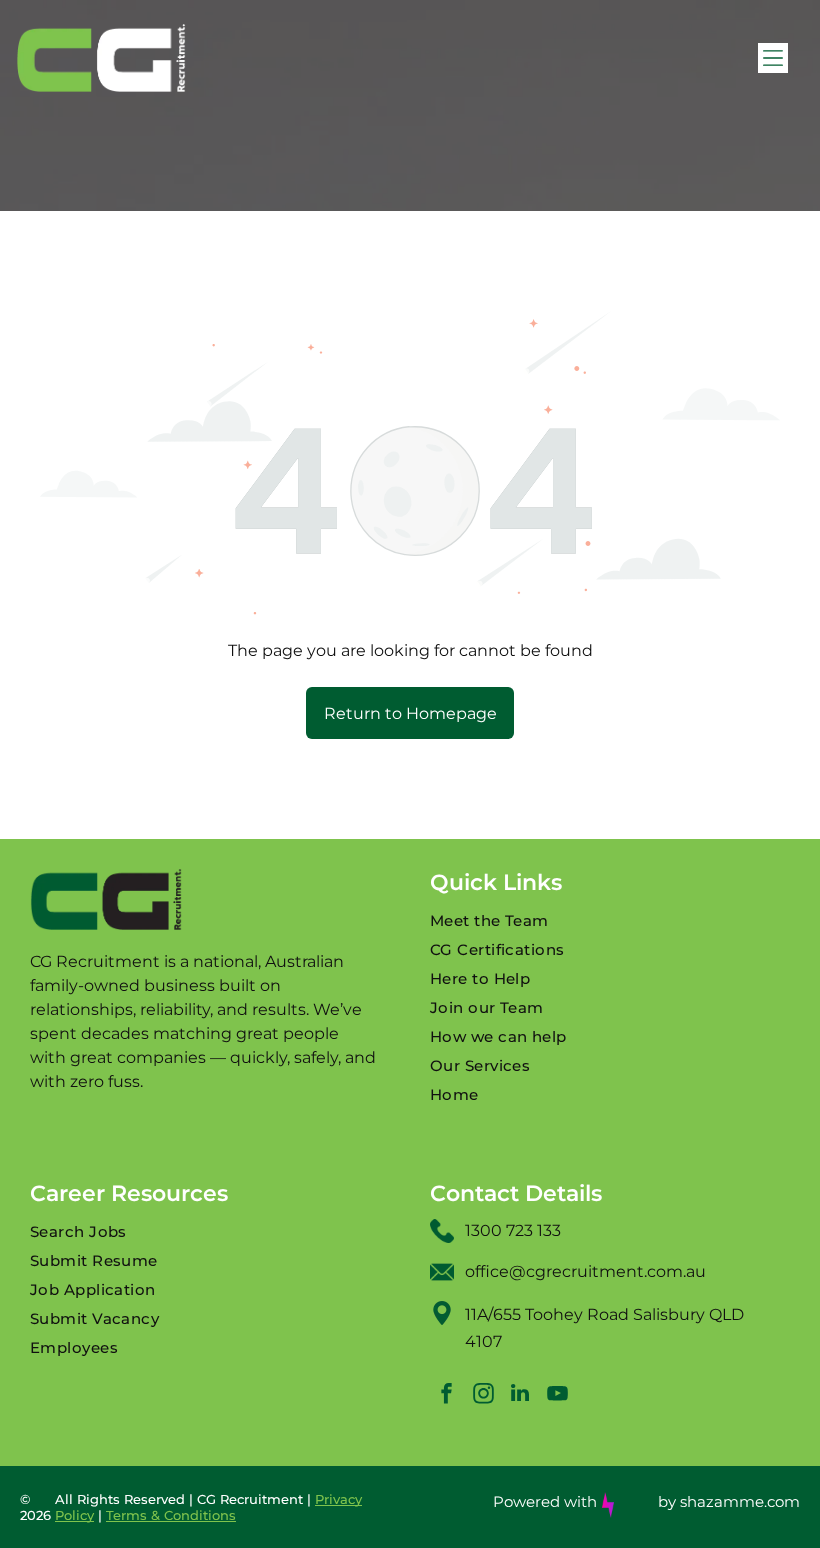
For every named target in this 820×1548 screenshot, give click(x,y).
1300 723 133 (513, 1230)
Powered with (545, 1501)
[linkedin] (520, 1395)
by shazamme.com (729, 1501)
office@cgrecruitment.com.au (585, 1271)
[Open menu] (773, 58)
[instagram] (483, 1395)
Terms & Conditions (171, 1515)
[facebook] (446, 1395)
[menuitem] (610, 920)
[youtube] (557, 1395)
